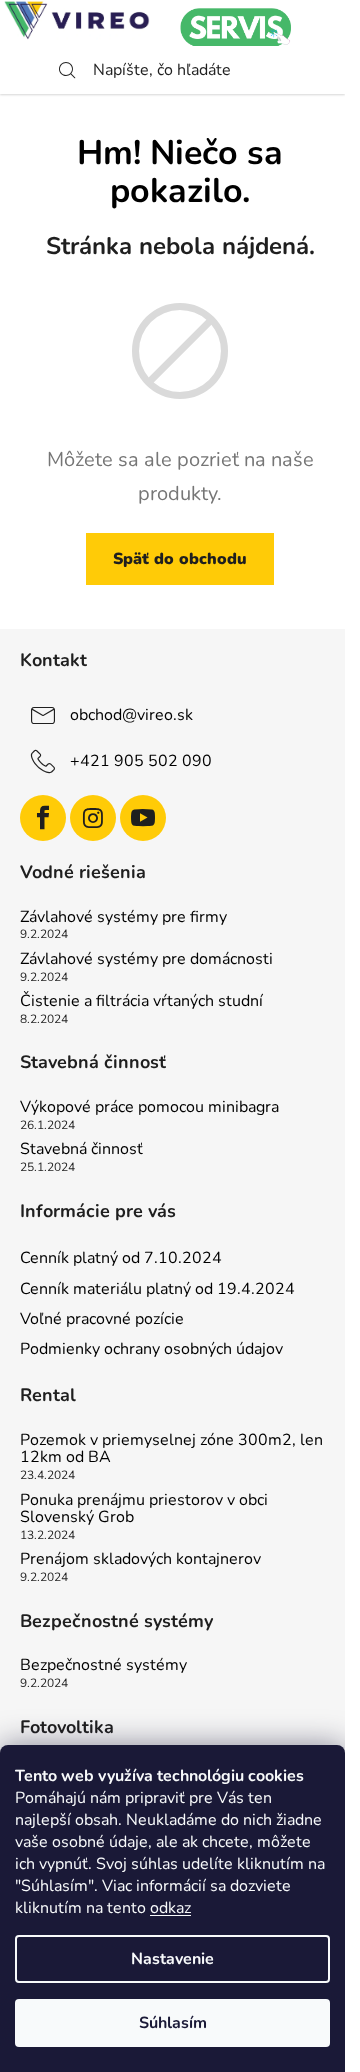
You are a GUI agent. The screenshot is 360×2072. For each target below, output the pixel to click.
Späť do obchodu (180, 559)
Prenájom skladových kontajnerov (140, 1560)
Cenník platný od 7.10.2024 (121, 1258)
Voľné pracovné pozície (102, 1319)
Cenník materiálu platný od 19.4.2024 (157, 1289)
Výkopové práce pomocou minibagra (149, 1108)
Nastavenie (172, 1959)
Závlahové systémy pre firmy (123, 918)
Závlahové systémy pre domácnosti (146, 960)
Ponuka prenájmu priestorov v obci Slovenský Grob (144, 1509)
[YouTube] (143, 818)
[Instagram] (93, 818)
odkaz (170, 1908)
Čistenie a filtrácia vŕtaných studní (141, 1002)
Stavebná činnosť (81, 1150)
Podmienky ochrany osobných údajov (151, 1349)
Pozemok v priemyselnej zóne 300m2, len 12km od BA (171, 1449)
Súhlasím (173, 2023)
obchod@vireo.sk (131, 715)
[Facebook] (43, 818)
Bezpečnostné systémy (103, 1666)
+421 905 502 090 (141, 761)
